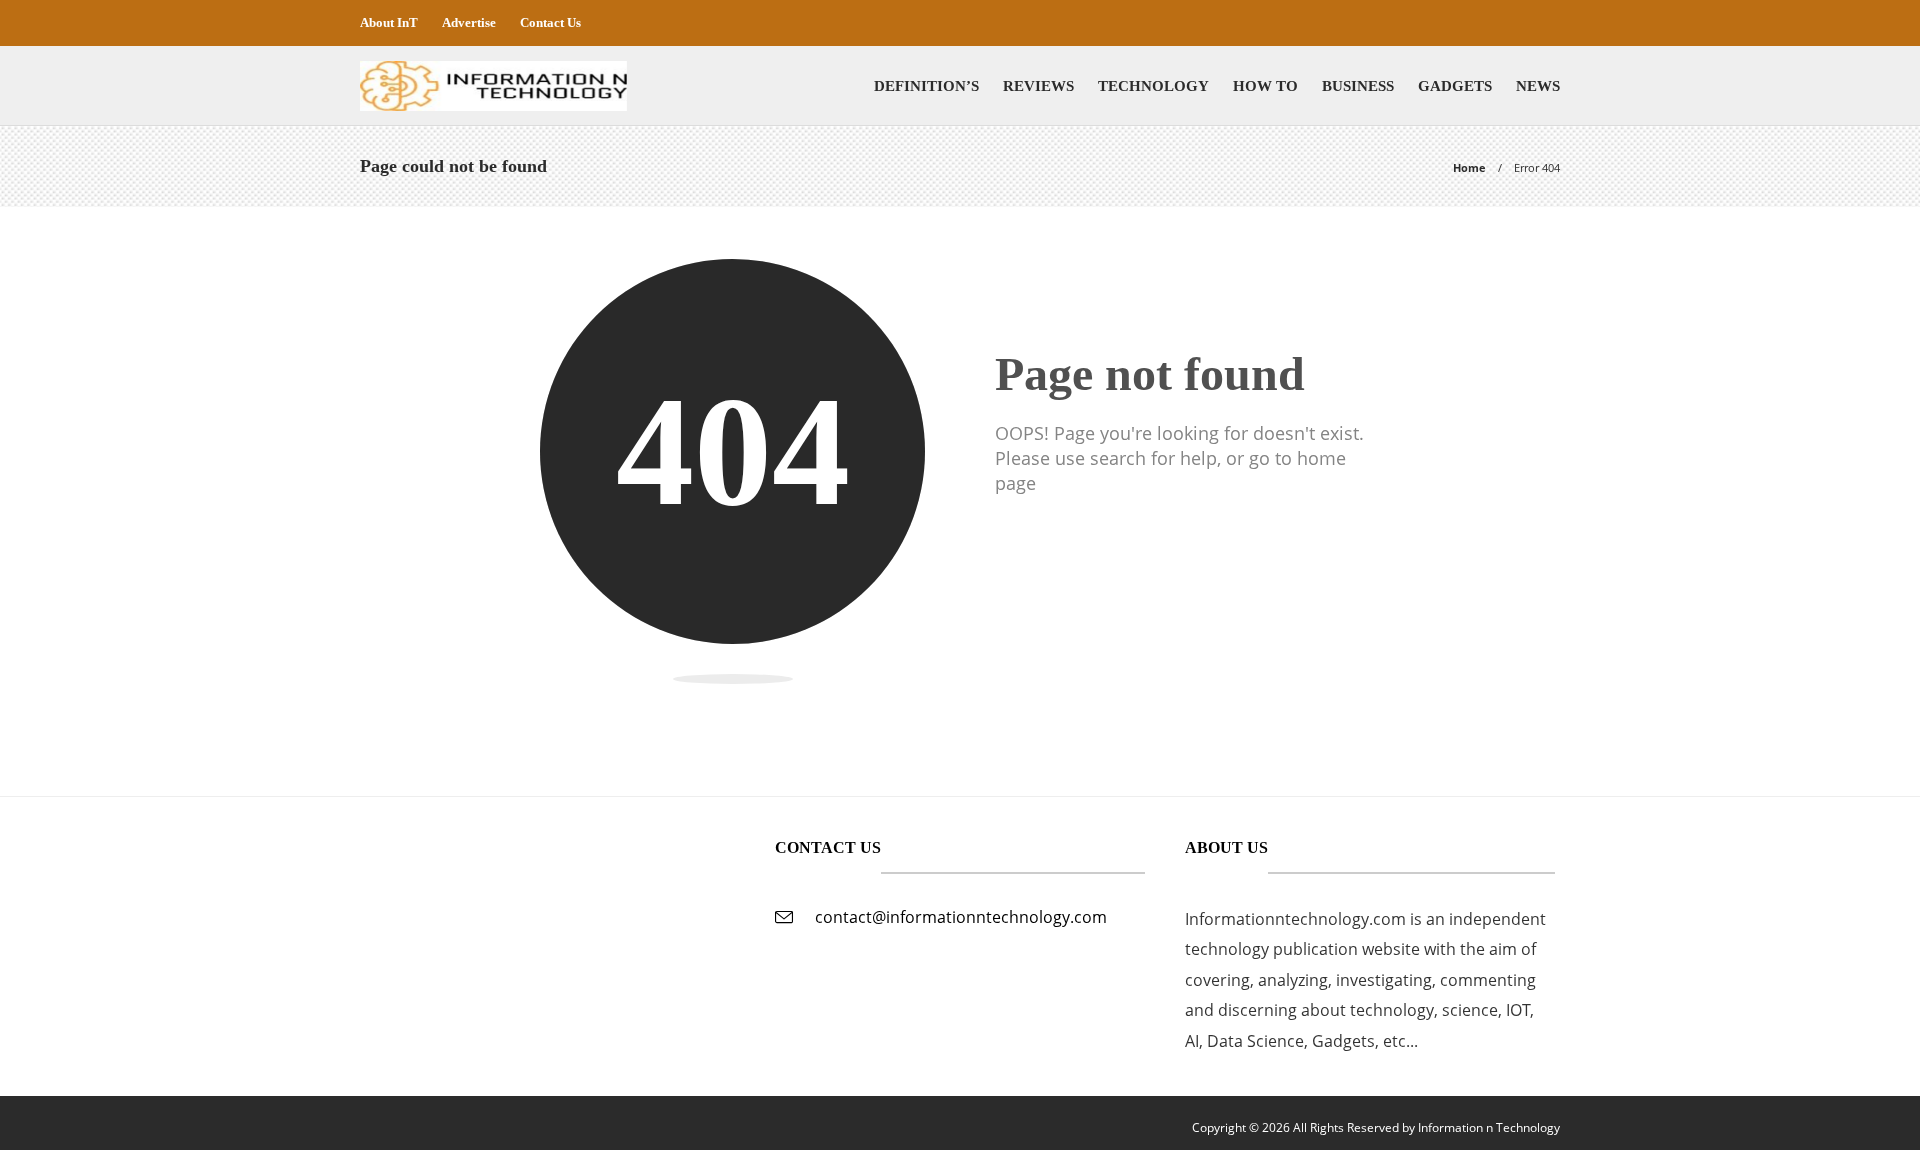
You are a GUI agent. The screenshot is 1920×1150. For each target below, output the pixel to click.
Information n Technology (1489, 1127)
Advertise (469, 22)
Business (1358, 86)
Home (1469, 167)
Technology (1153, 86)
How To (1265, 86)
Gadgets (1455, 86)
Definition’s (926, 86)
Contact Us (550, 22)
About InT (389, 22)
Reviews (1038, 86)
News (1538, 86)
